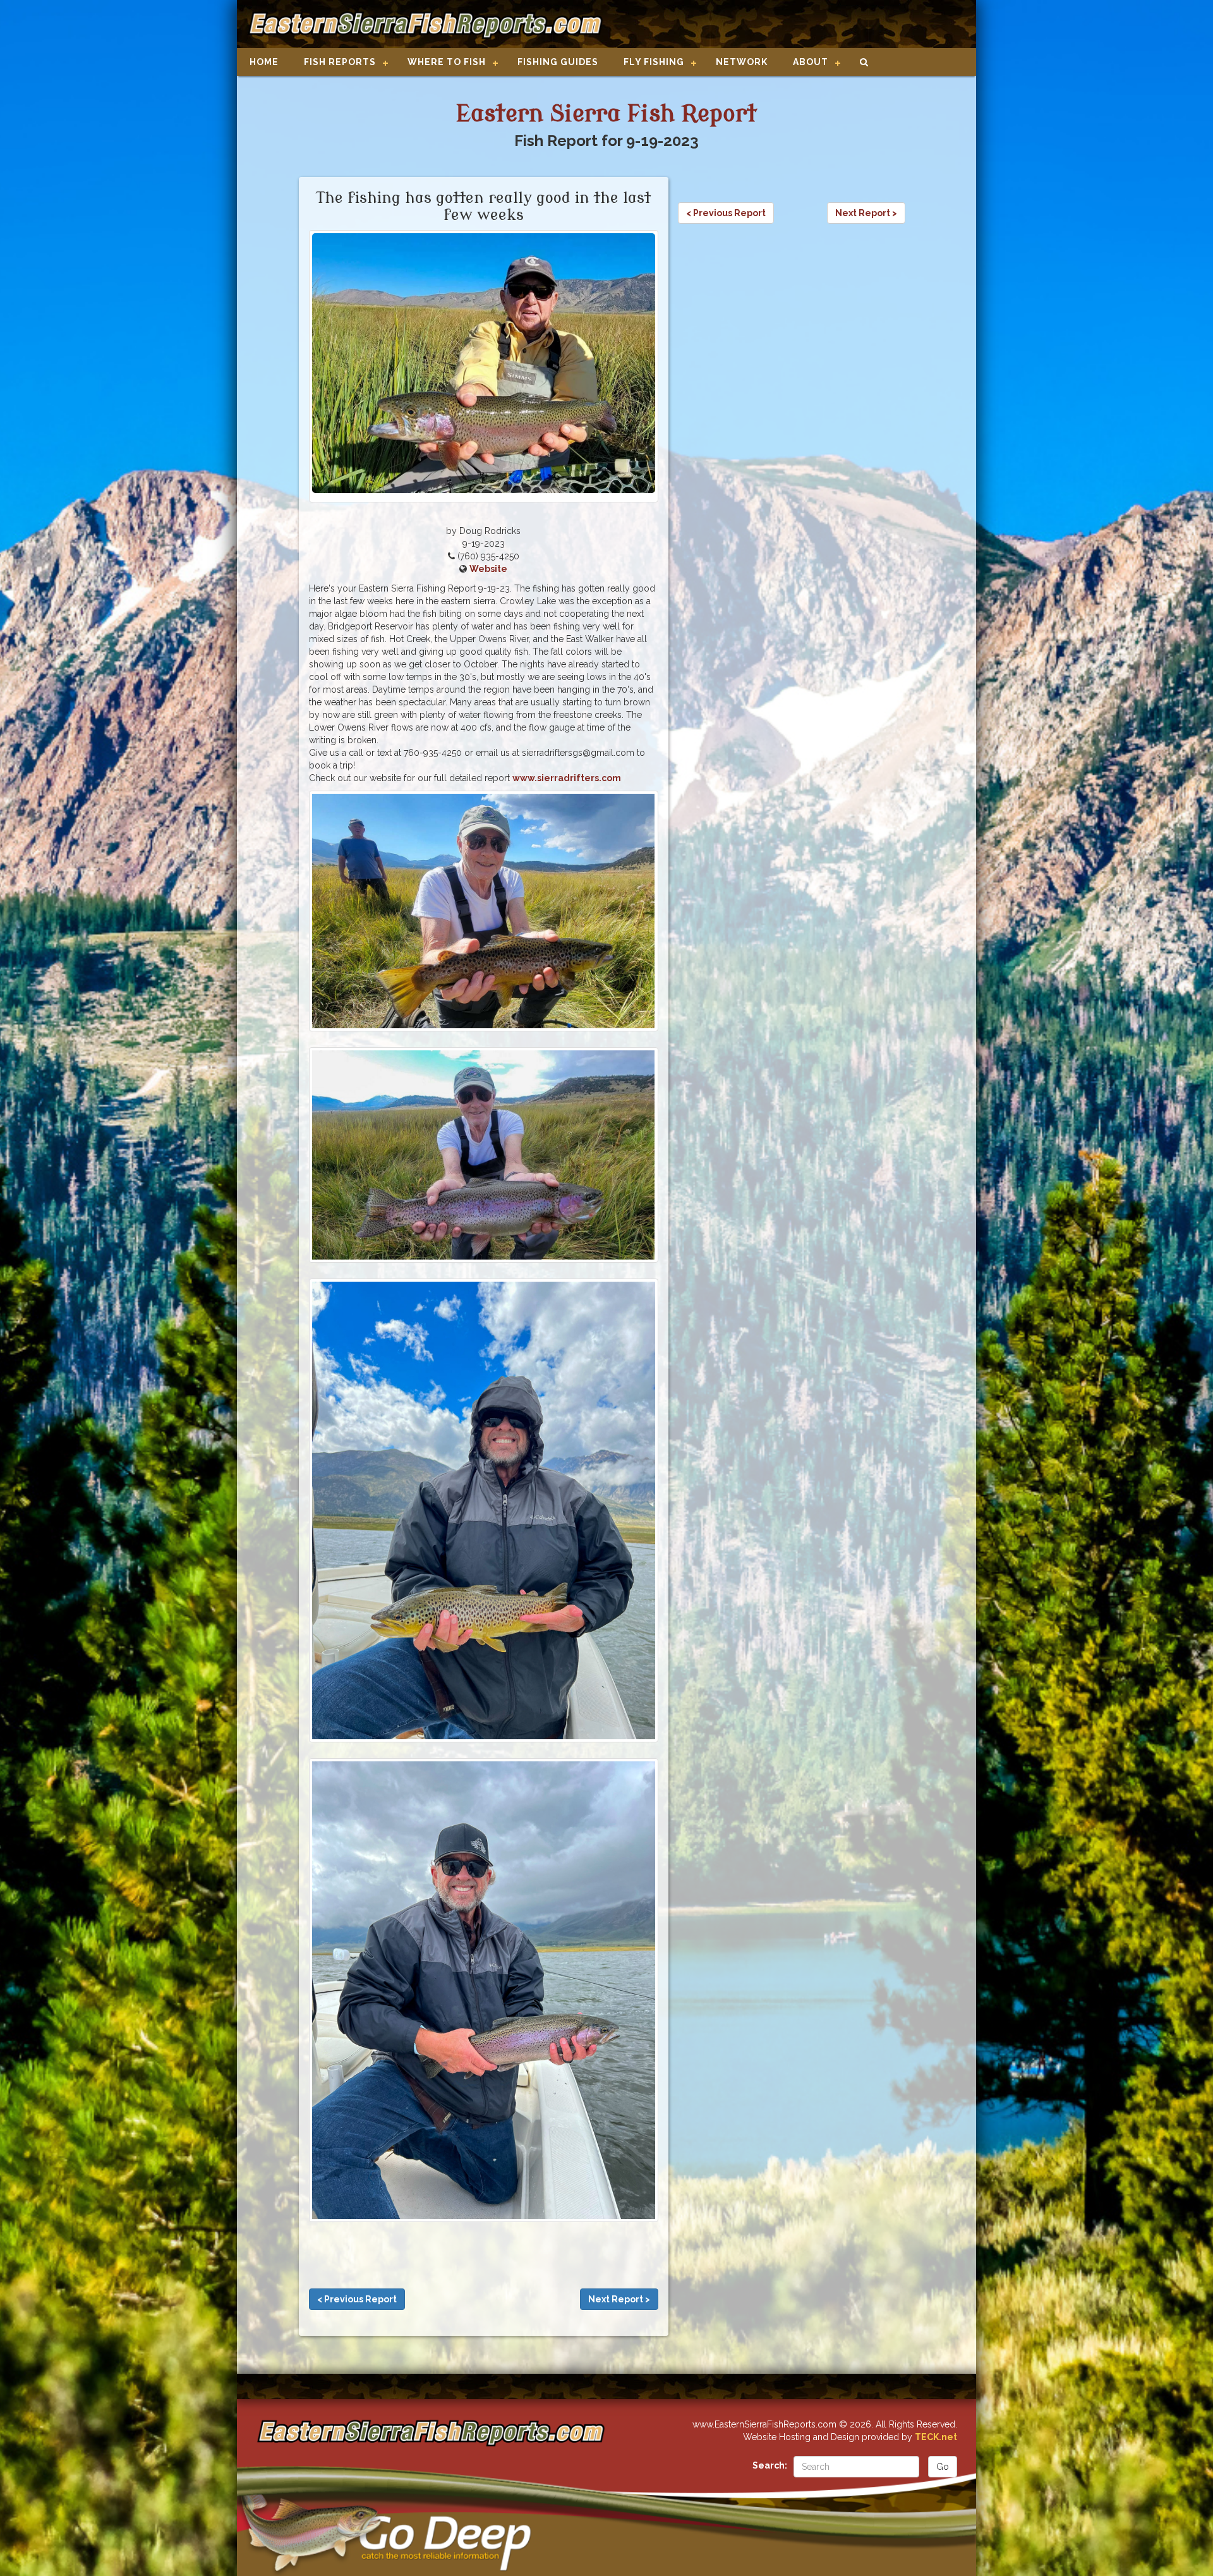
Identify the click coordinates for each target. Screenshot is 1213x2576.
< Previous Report (357, 2299)
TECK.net (936, 2437)
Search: (770, 2465)
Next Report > (619, 2299)
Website (488, 569)
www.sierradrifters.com (567, 778)
